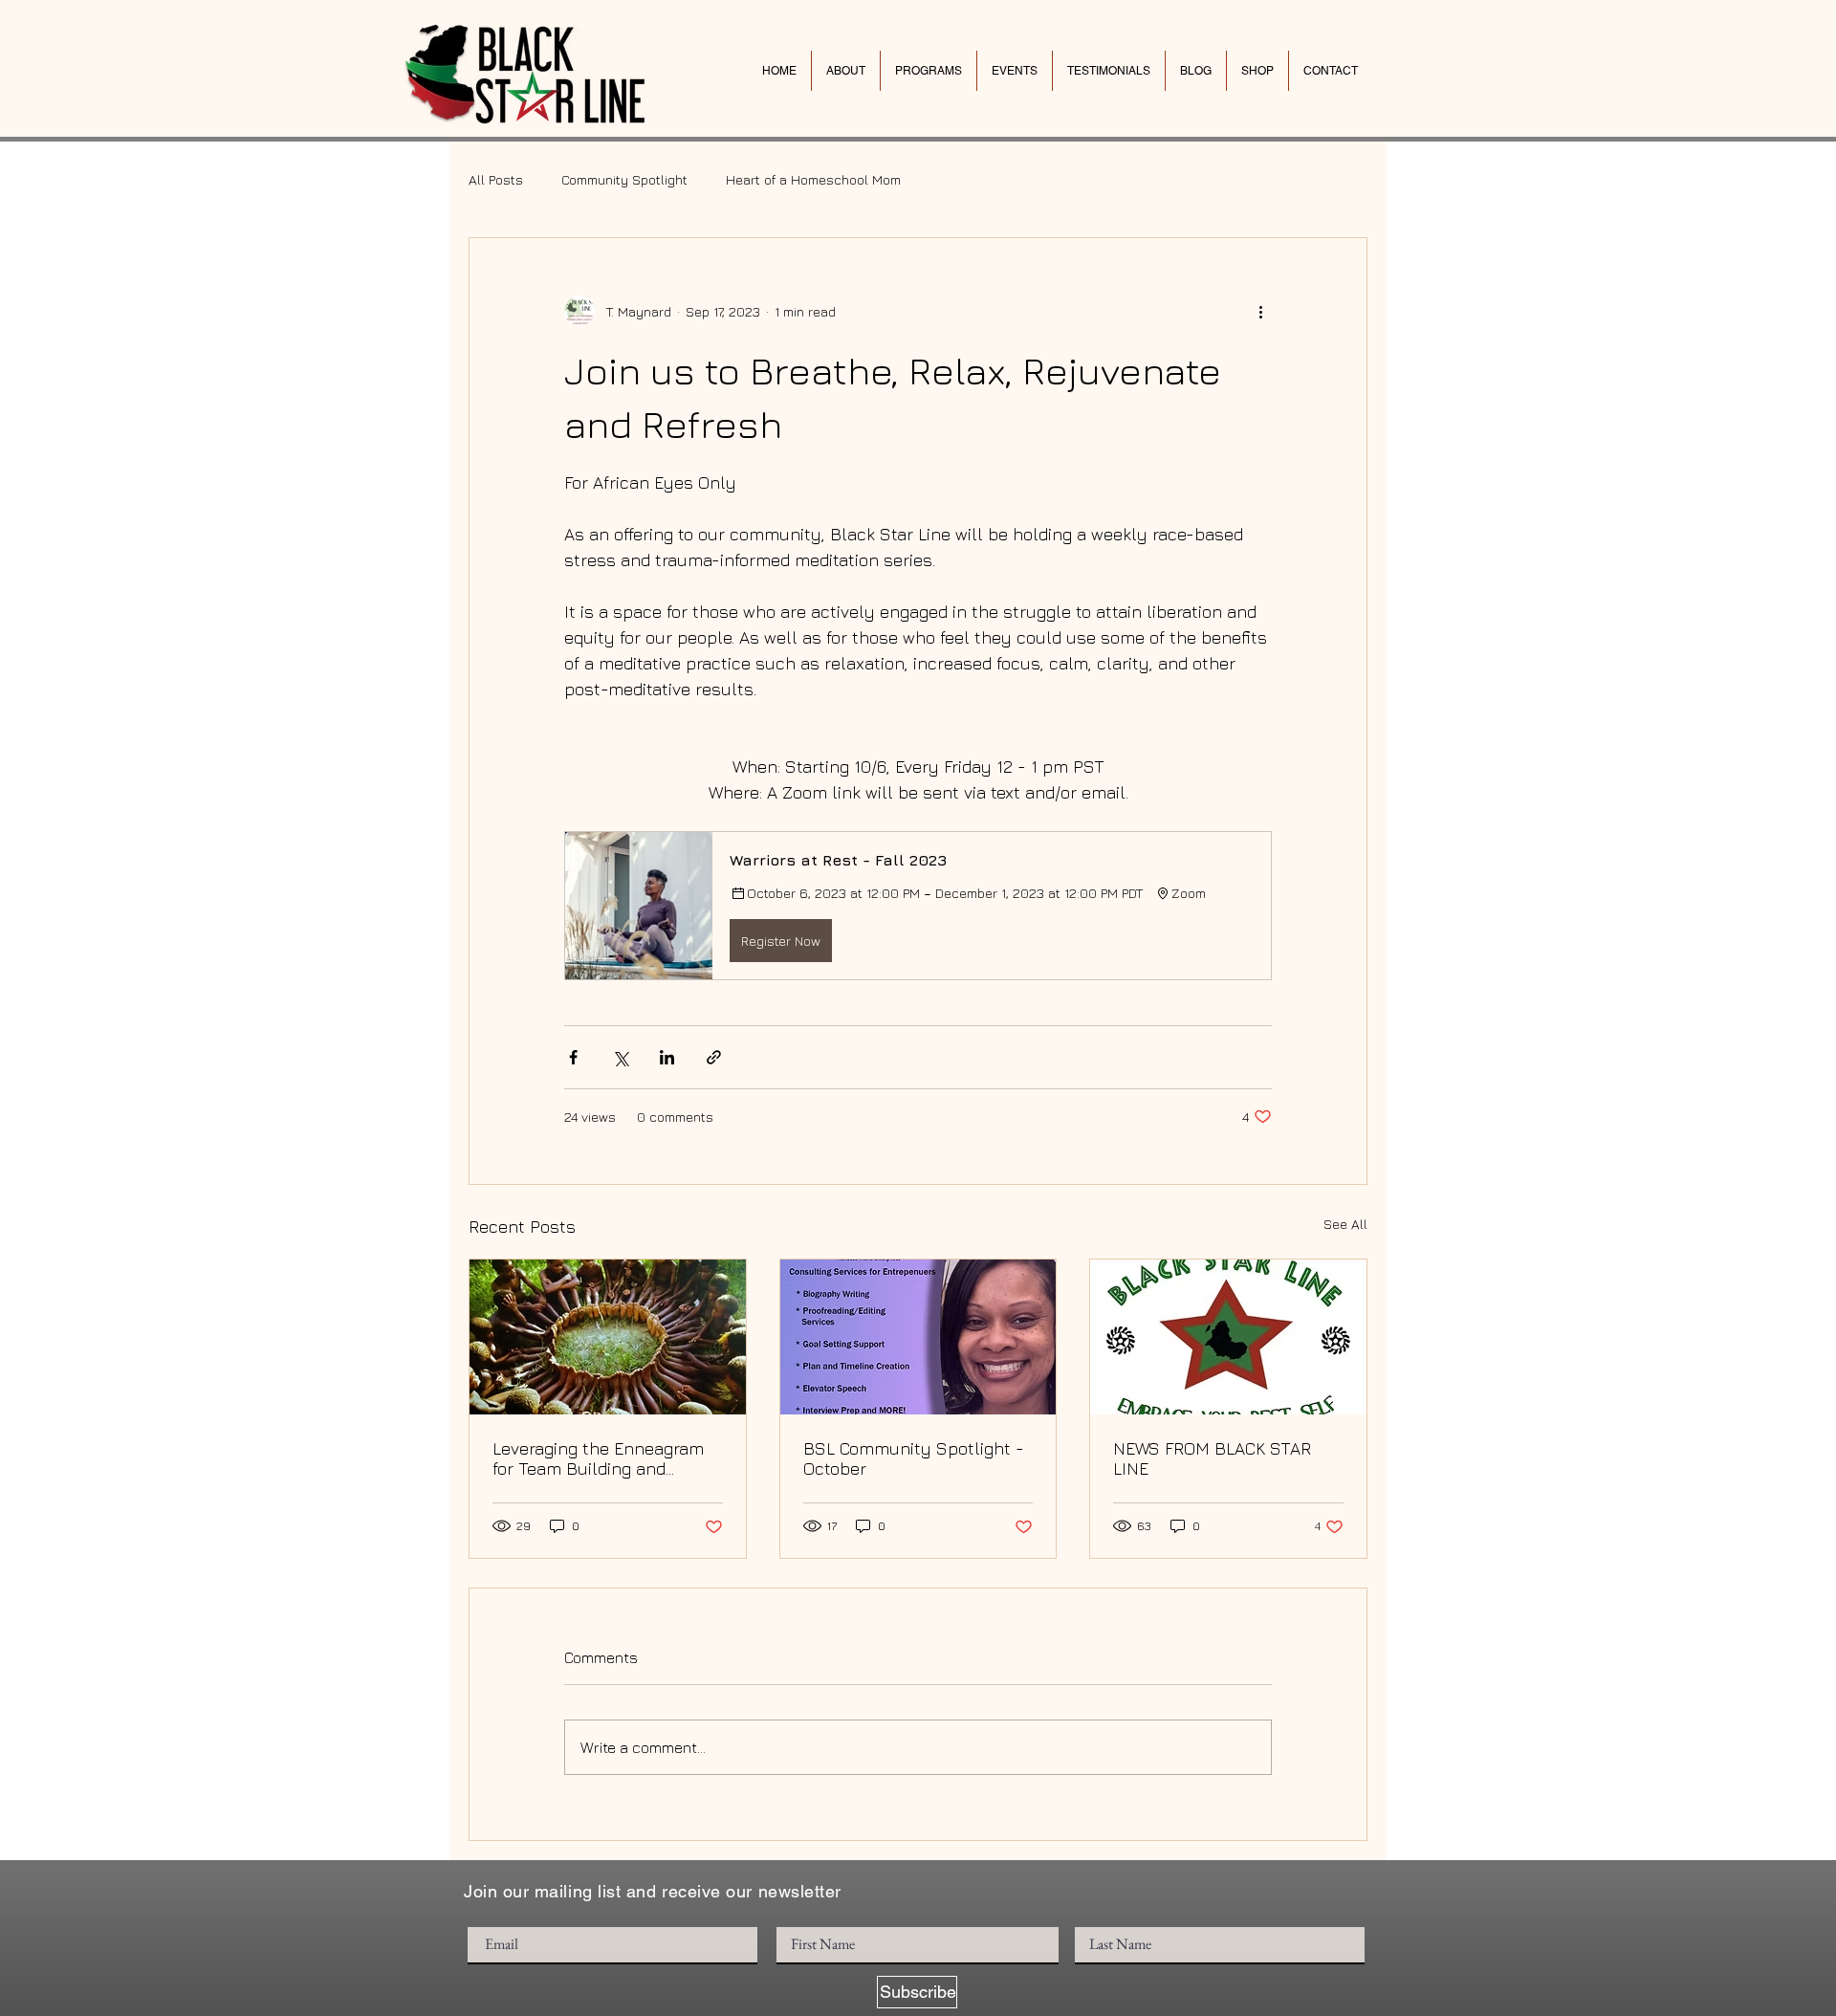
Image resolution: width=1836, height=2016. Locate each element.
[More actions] (1260, 311)
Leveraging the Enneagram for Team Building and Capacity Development (598, 1458)
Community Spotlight (624, 179)
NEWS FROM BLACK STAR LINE (1212, 1458)
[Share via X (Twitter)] (620, 1057)
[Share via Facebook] (573, 1057)
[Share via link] (714, 1057)
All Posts (496, 179)
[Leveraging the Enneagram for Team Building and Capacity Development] (608, 1337)
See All (1345, 1224)
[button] (918, 906)
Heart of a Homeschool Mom (813, 179)
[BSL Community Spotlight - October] (918, 1337)
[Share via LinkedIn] (667, 1057)
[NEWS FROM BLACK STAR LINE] (1228, 1337)
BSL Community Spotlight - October (914, 1458)
